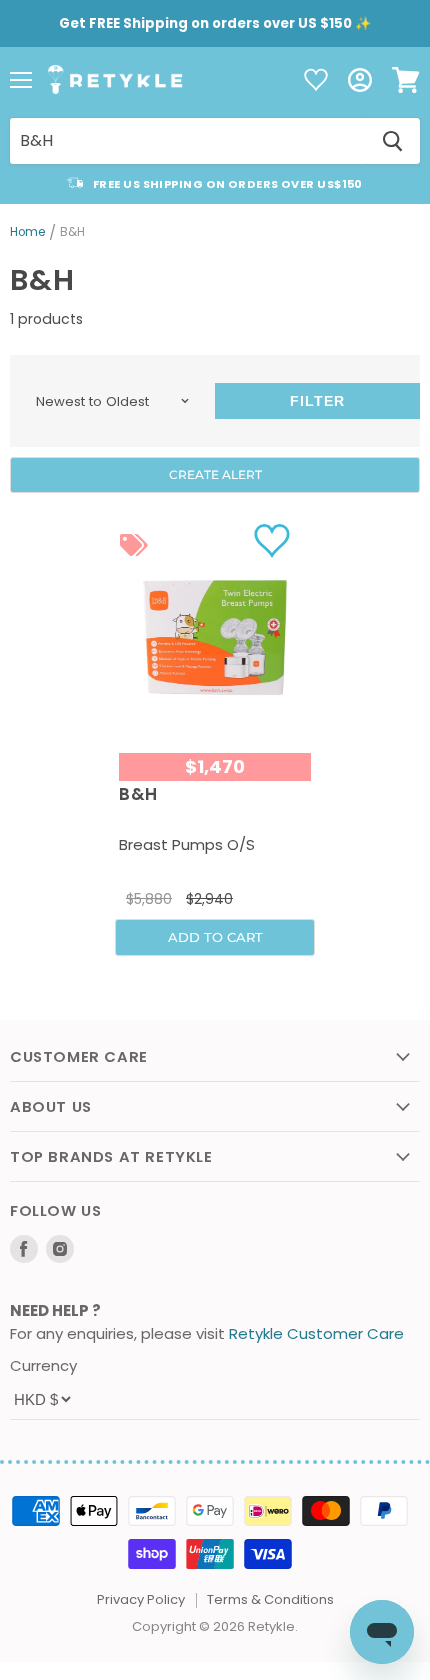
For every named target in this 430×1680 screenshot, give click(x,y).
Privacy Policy (141, 1599)
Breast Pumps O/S (187, 844)
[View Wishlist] (316, 81)
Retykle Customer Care (316, 1333)
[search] (188, 141)
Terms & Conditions (270, 1599)
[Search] (393, 141)
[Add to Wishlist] (274, 540)
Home (27, 233)
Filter (317, 401)
